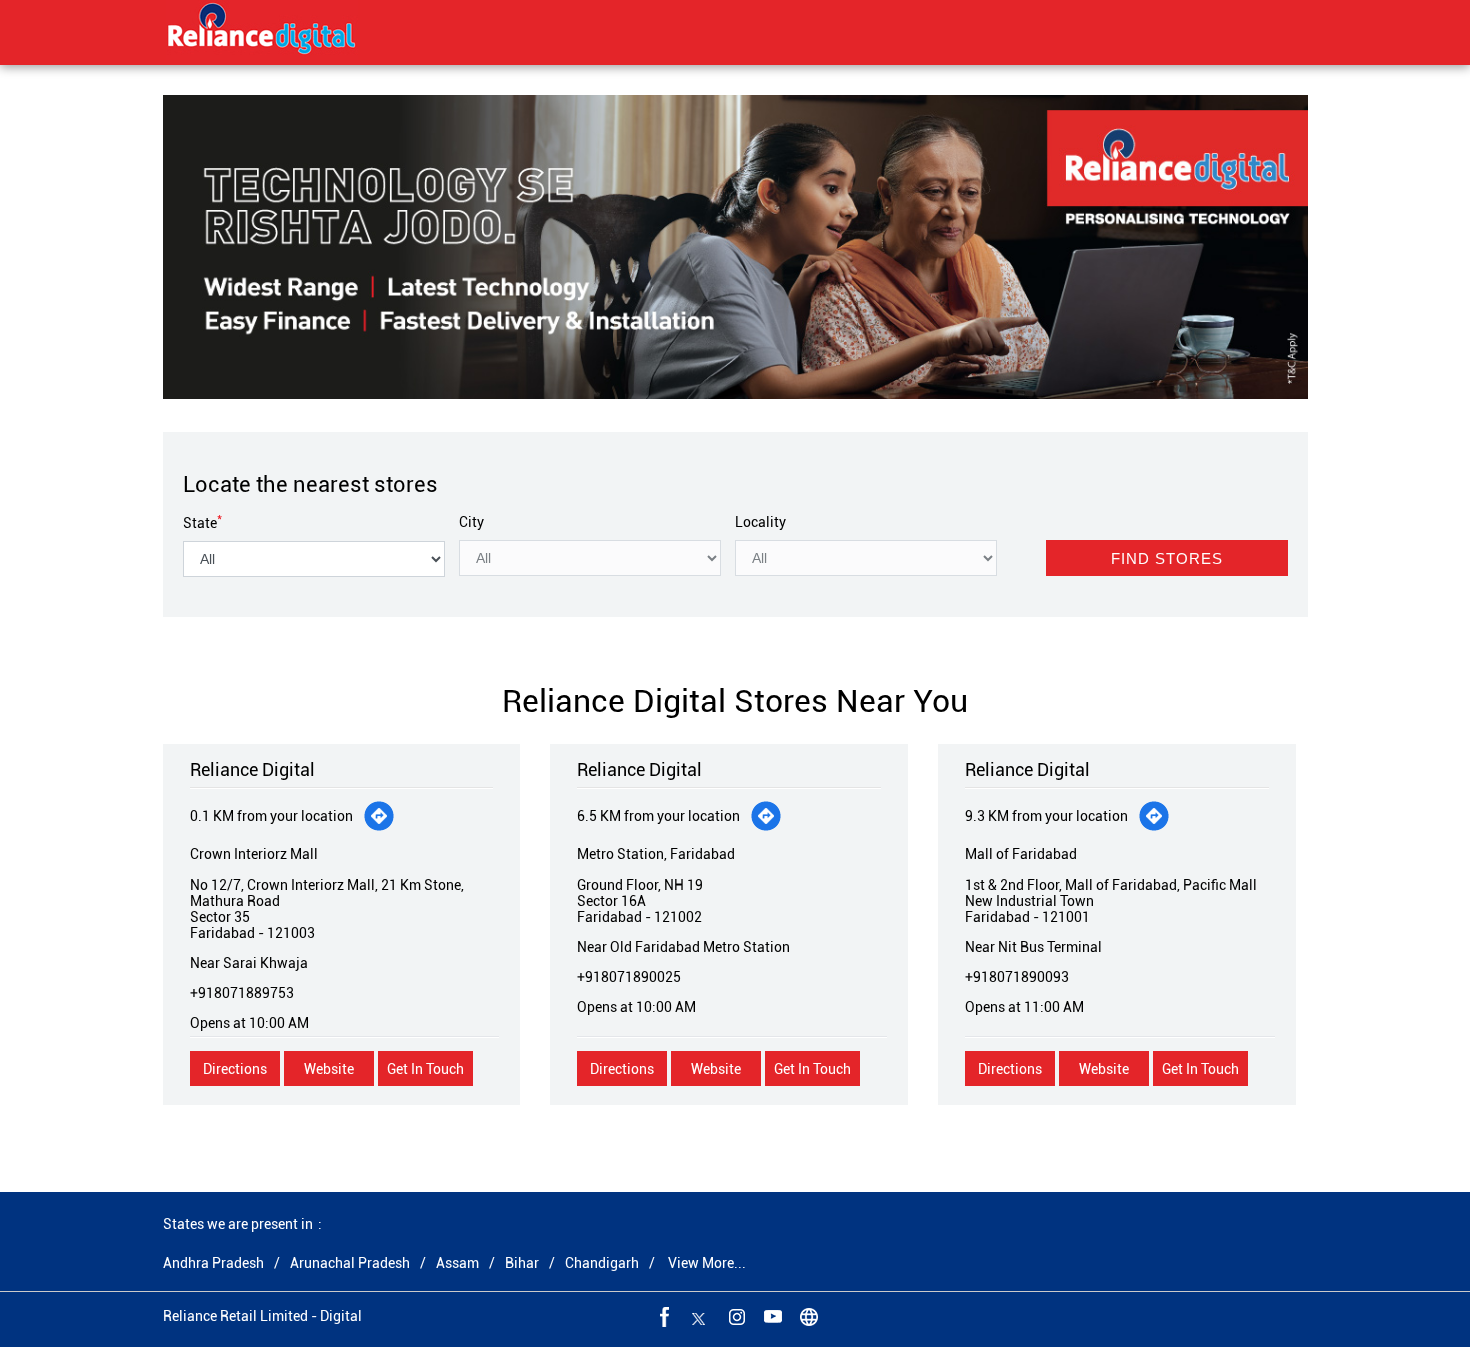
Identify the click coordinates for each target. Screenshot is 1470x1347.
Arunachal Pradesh (350, 1263)
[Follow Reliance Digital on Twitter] (699, 1316)
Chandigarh (602, 1263)
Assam (457, 1263)
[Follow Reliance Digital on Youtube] (771, 1316)
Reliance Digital (252, 769)
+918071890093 (1017, 977)
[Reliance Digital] (262, 32)
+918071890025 (629, 977)
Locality (760, 522)
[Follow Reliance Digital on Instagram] (735, 1316)
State (202, 523)
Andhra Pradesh (213, 1263)
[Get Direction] (379, 816)
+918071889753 (242, 993)
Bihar (522, 1263)
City (471, 522)
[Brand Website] (807, 1316)
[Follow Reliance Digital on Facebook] (663, 1316)
